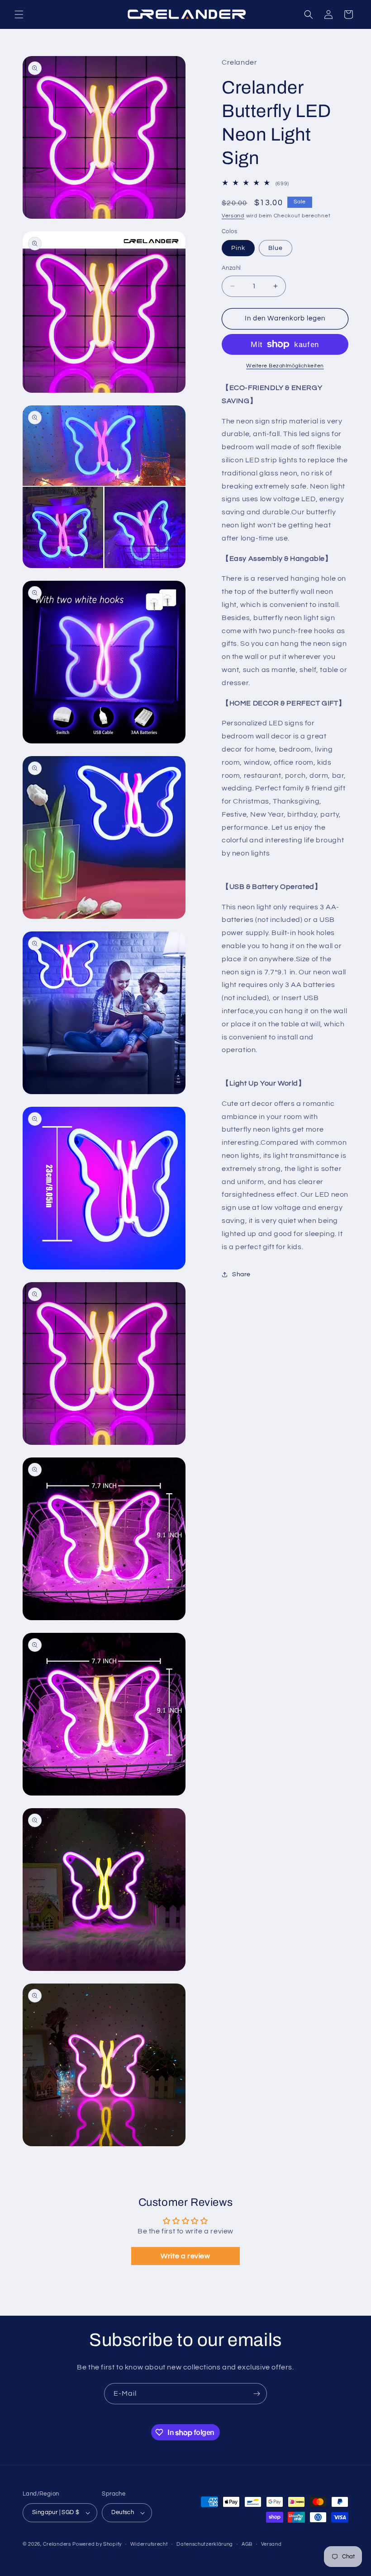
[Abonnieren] (257, 2394)
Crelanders (57, 2544)
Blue (276, 248)
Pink (238, 248)
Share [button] (241, 1274)
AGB (247, 2544)
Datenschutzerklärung (205, 2544)
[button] (19, 14)
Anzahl (231, 268)
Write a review (185, 2256)
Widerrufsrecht (149, 2544)
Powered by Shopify (97, 2544)
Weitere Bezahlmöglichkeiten (285, 366)
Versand (233, 216)
